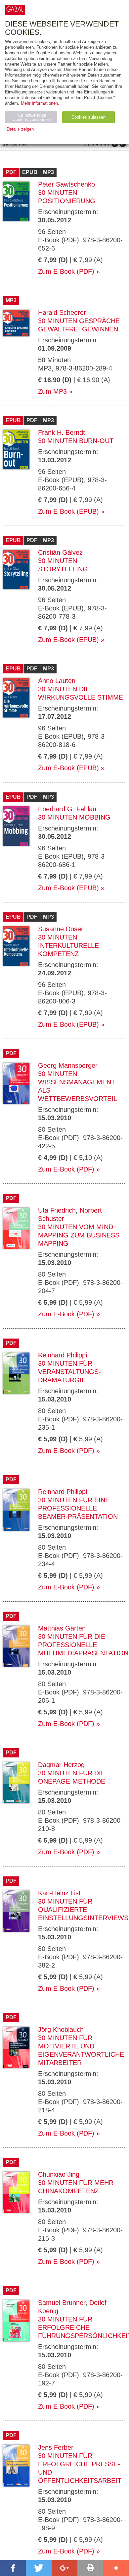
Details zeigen (20, 129)
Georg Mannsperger (68, 1065)
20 (15, 144)
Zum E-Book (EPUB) (68, 511)
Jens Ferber (56, 2447)
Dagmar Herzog (61, 1765)
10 (6, 144)
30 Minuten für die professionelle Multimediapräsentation (83, 1645)
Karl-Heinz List (59, 1893)
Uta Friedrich (57, 1210)
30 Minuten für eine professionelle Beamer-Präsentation (78, 1508)
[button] (13, 2568)
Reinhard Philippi (63, 1355)
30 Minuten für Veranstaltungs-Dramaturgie (69, 1372)
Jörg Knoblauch (61, 2030)
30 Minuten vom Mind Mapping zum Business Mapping (79, 1235)
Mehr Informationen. (40, 103)
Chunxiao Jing (59, 2174)
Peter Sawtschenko (66, 184)
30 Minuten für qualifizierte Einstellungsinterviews (83, 1910)
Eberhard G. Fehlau (67, 809)
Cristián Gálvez (60, 552)
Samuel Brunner (62, 2303)
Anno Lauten (57, 681)
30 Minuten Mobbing (74, 817)
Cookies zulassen (88, 117)
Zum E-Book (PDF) (66, 271)
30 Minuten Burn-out (76, 441)
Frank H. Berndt (62, 432)
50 (24, 144)
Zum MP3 (52, 391)
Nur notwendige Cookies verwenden (31, 117)
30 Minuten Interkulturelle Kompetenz (68, 945)
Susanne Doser (61, 929)
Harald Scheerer (62, 313)
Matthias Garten (62, 1628)
